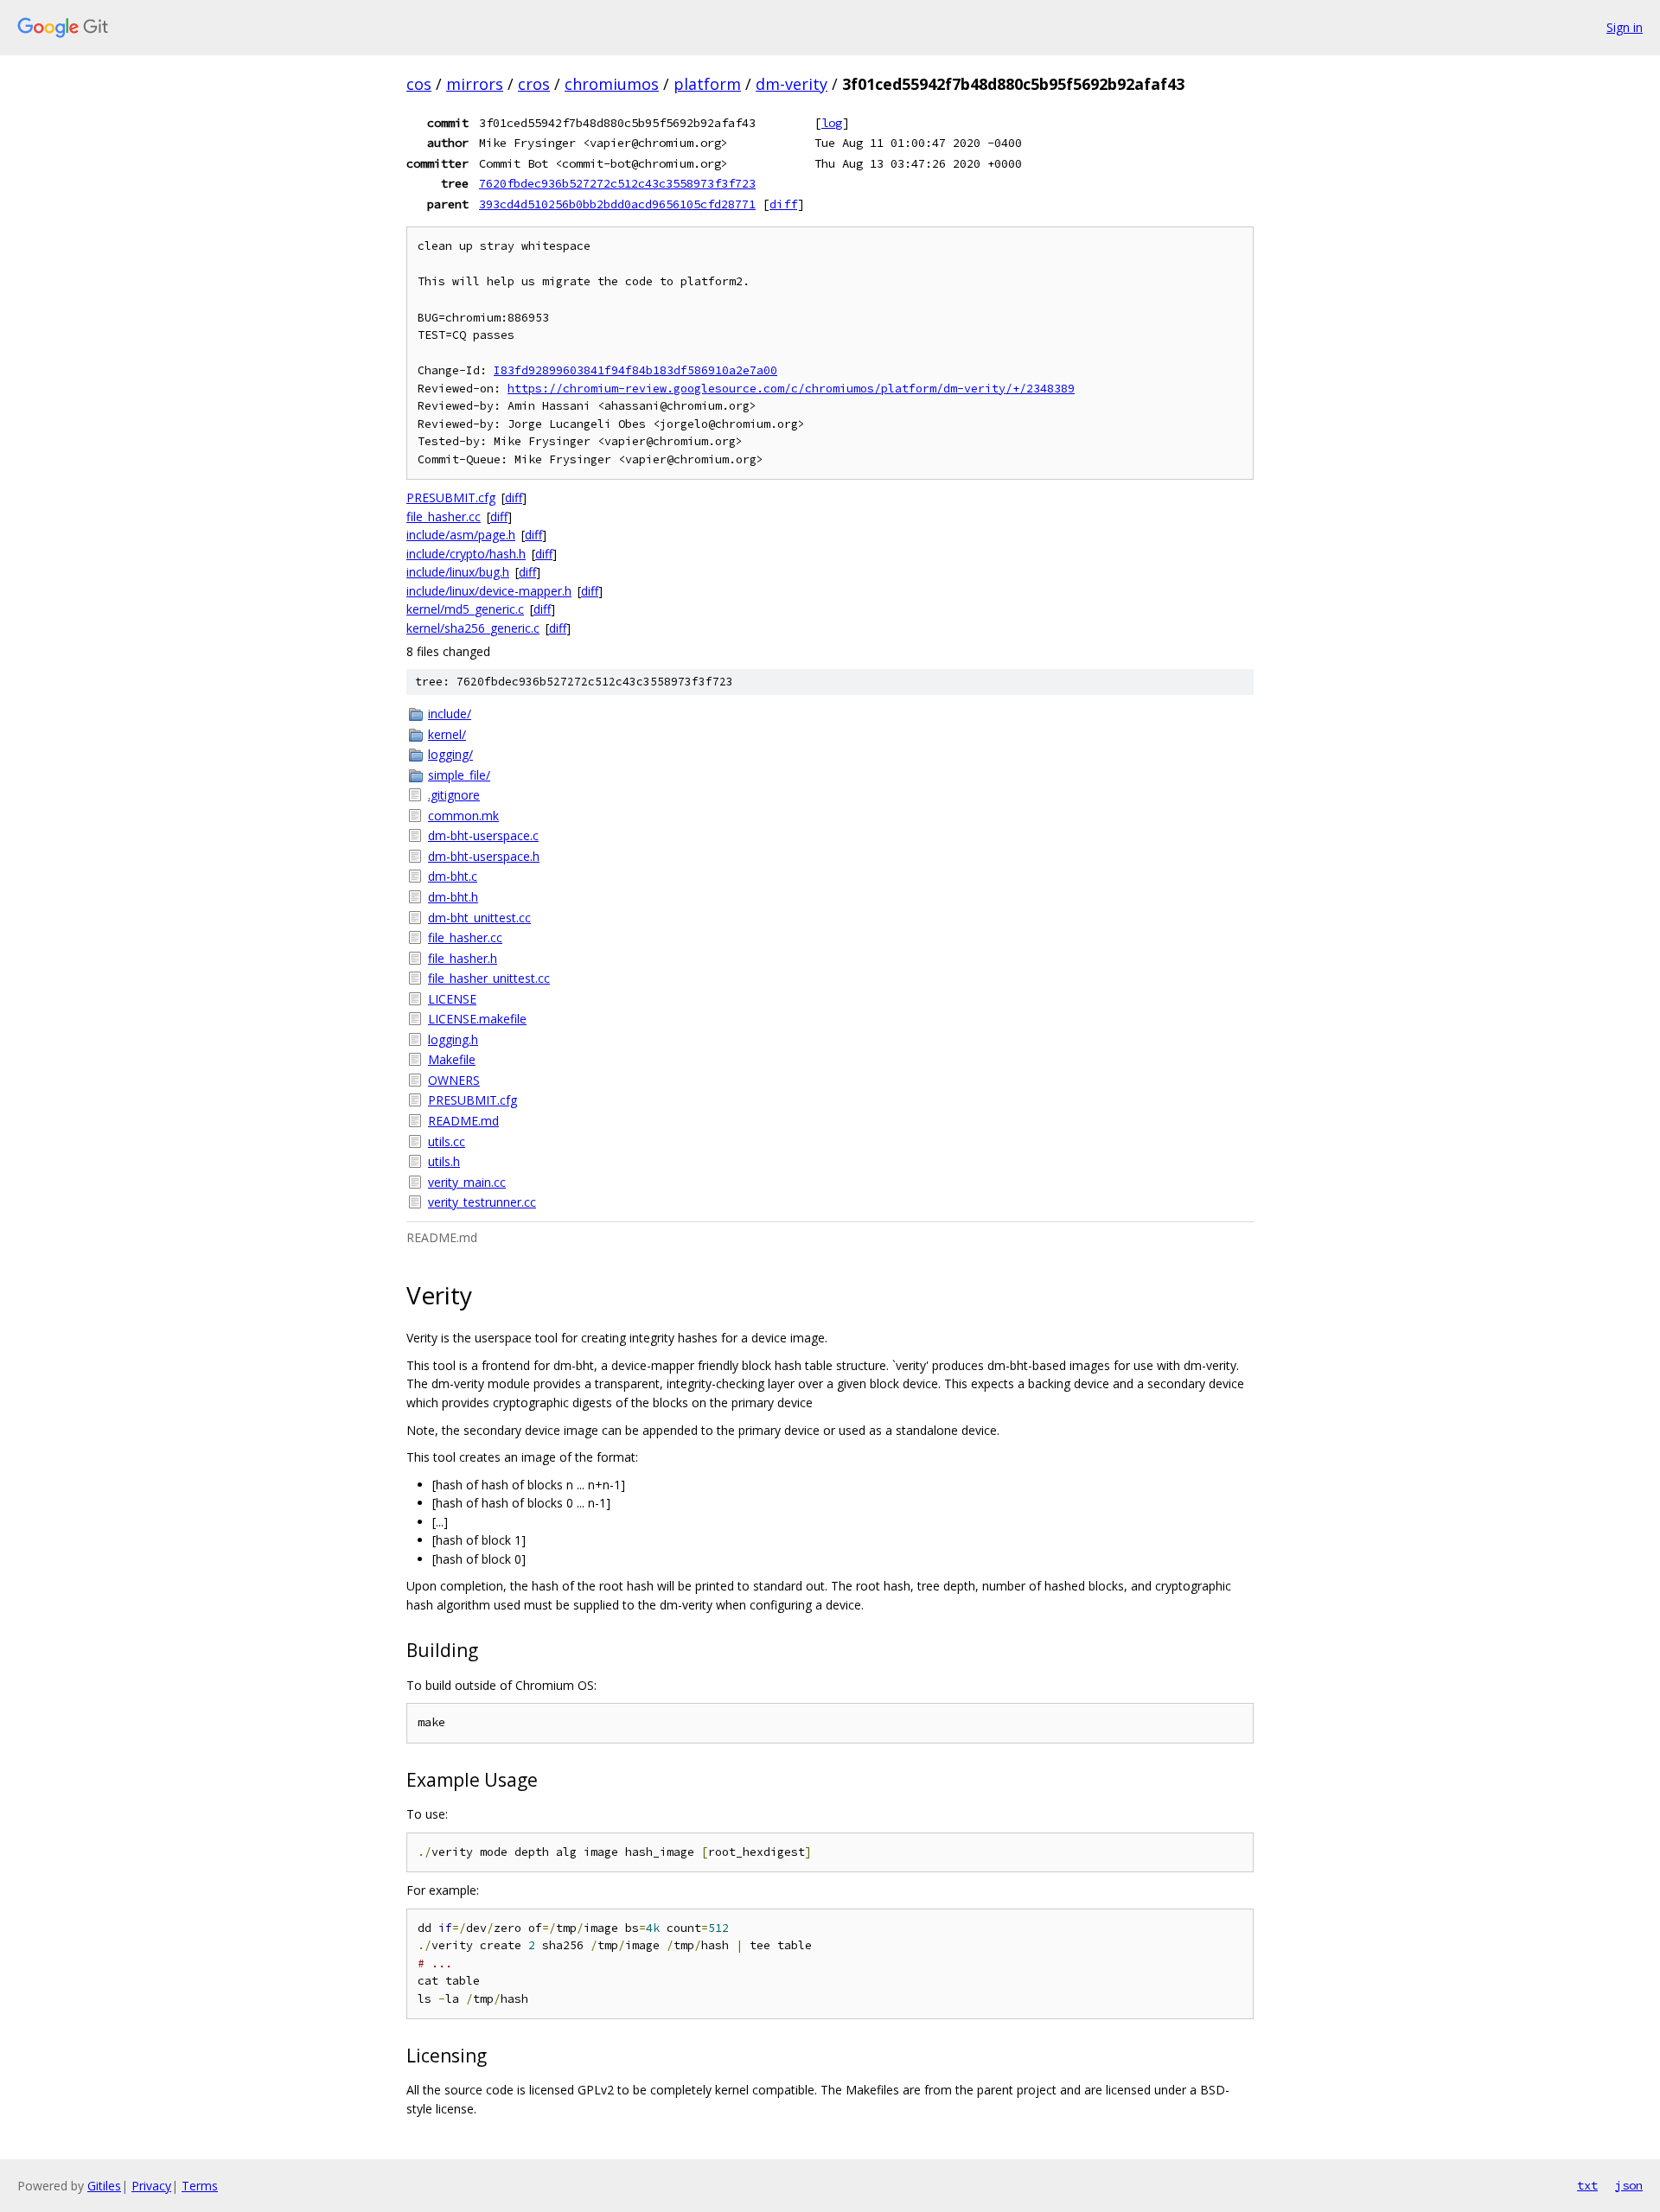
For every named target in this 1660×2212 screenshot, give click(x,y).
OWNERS (454, 1080)
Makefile (452, 1059)
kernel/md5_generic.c (465, 609)
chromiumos (612, 84)
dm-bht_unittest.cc (479, 918)
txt (1587, 2185)
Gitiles (104, 2186)
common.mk (463, 816)
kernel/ (447, 734)
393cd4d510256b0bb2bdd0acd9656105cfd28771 (617, 204)
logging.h (453, 1039)
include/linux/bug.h (458, 572)
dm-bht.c (453, 876)
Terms (200, 2186)
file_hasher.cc (444, 516)
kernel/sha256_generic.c (473, 628)
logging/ (450, 754)
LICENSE (452, 999)
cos (419, 84)
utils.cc (447, 1141)
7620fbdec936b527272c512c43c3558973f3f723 (617, 183)
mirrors (475, 84)
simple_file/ (459, 775)
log (832, 123)
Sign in (1625, 27)
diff (783, 204)
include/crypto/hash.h (466, 554)
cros (534, 84)
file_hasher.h (463, 958)
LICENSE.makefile (477, 1019)
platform (707, 84)
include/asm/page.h (461, 535)
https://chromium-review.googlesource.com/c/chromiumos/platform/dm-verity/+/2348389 (791, 389)
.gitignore (454, 795)
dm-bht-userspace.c (483, 835)
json (1629, 2185)
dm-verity (792, 84)
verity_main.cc (467, 1182)
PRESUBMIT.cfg (451, 497)
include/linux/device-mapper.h (489, 591)
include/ (450, 714)
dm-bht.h (453, 897)
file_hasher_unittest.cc (489, 978)
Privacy (151, 2186)
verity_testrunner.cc (482, 1202)
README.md (463, 1121)
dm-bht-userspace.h (484, 856)
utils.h (444, 1161)
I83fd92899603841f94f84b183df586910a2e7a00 (635, 370)
